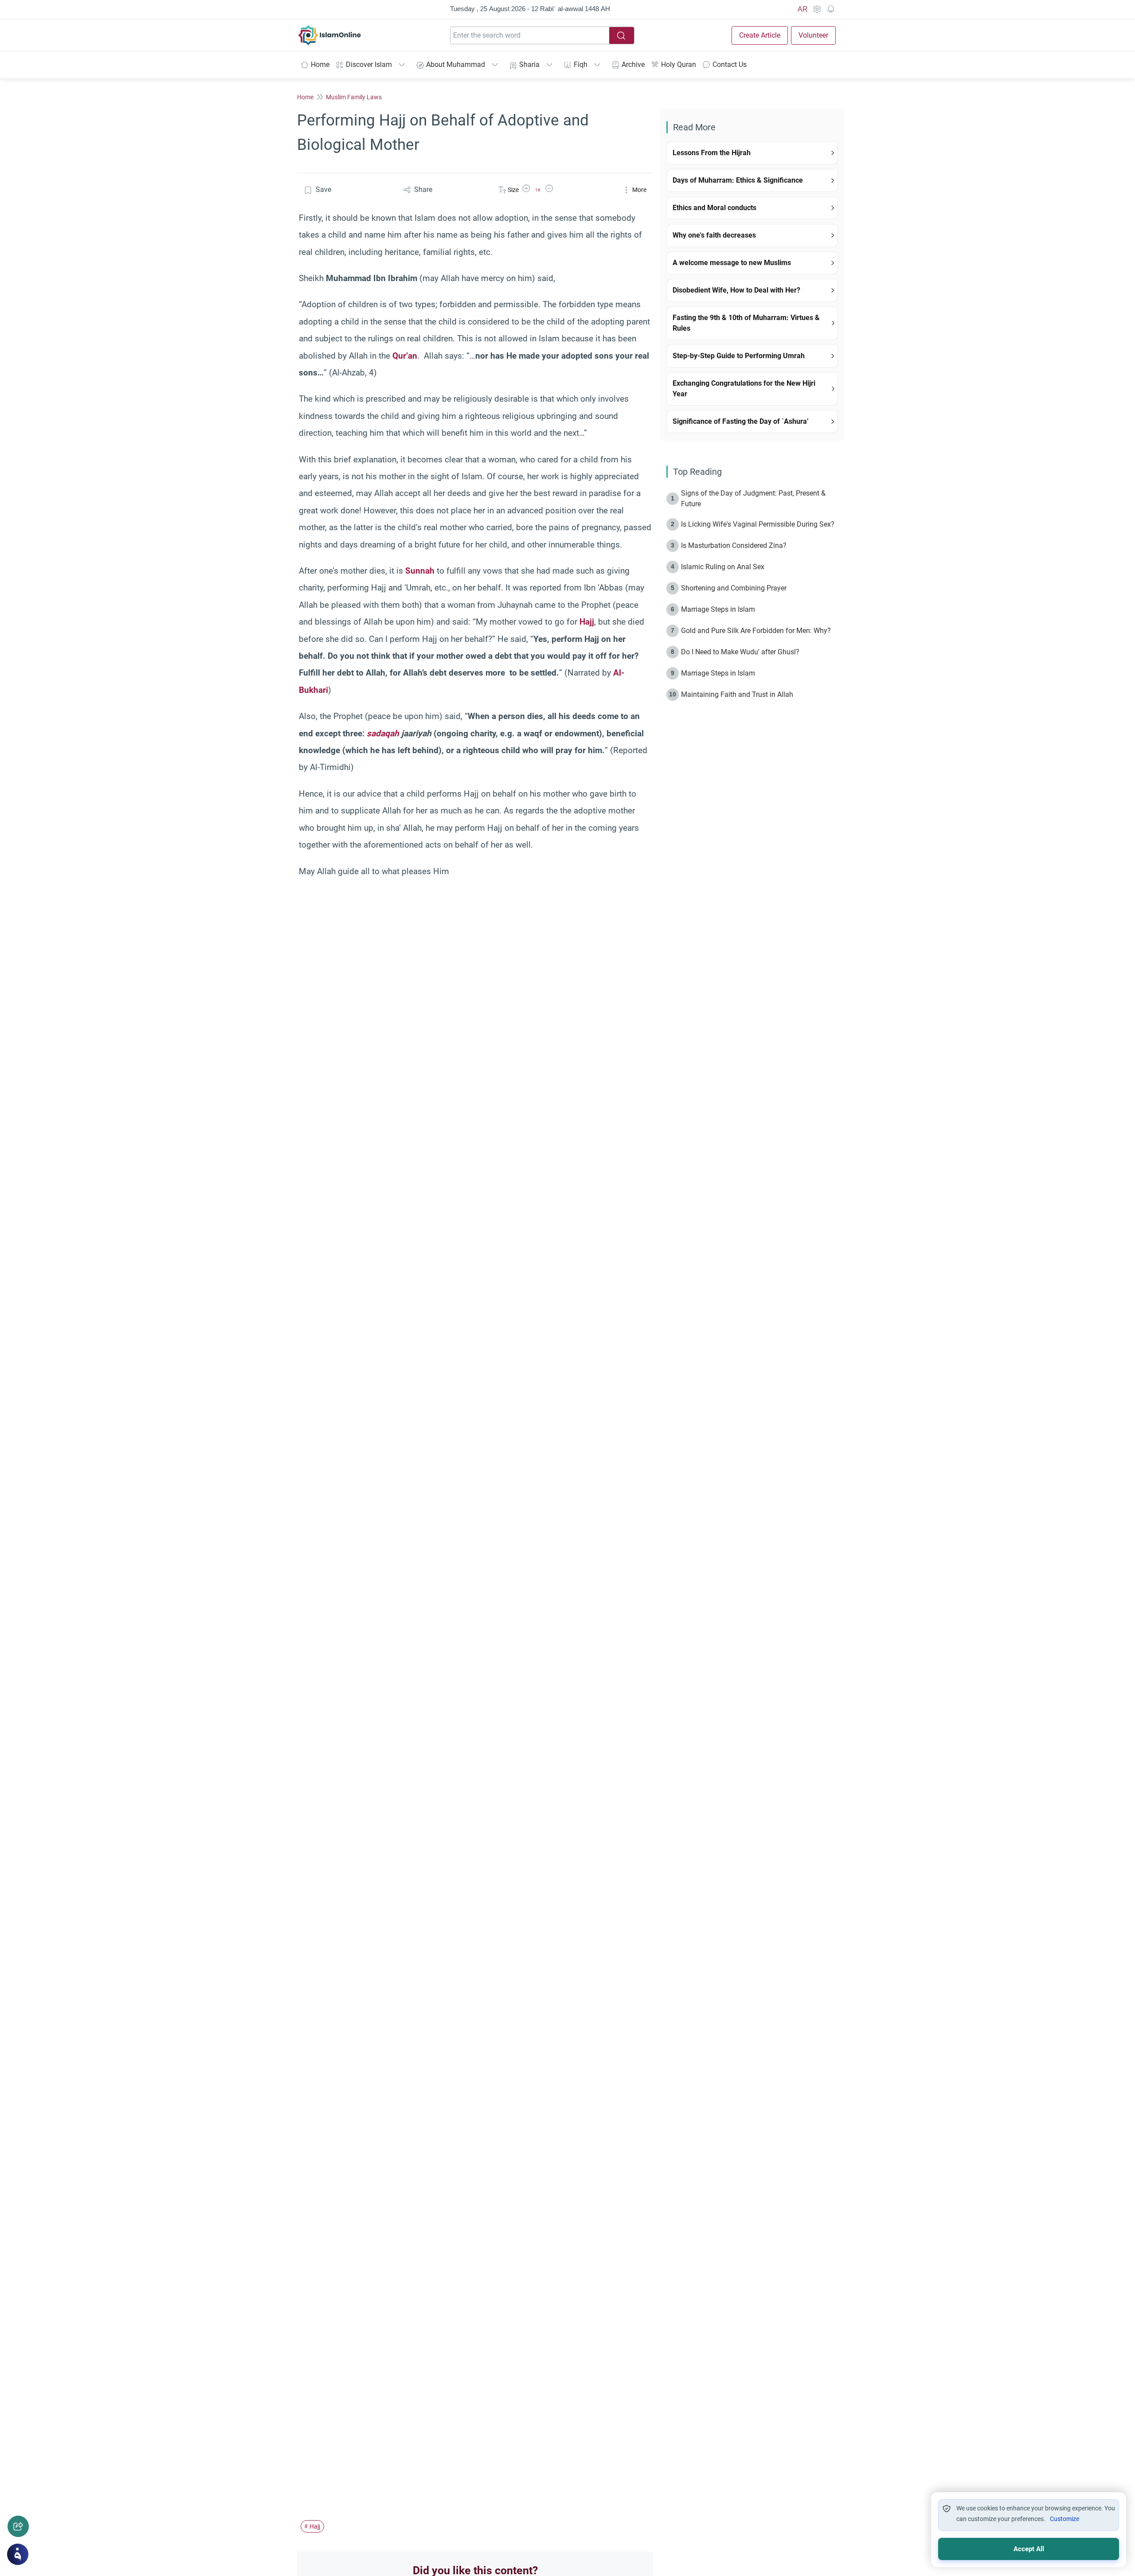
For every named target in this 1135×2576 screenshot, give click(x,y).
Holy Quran (679, 64)
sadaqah (383, 733)
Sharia (529, 64)
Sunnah (420, 571)
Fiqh (581, 64)
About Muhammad (456, 64)
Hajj (587, 622)
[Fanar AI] (18, 2554)
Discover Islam (369, 64)
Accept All (1029, 2549)
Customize (1065, 2519)
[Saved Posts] (831, 9)
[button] (526, 190)
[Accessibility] (817, 9)
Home (320, 64)
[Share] (18, 2526)
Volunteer (813, 35)
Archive (633, 64)
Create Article (760, 35)
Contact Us (730, 64)
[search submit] (622, 35)
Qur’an (405, 356)
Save (323, 190)
